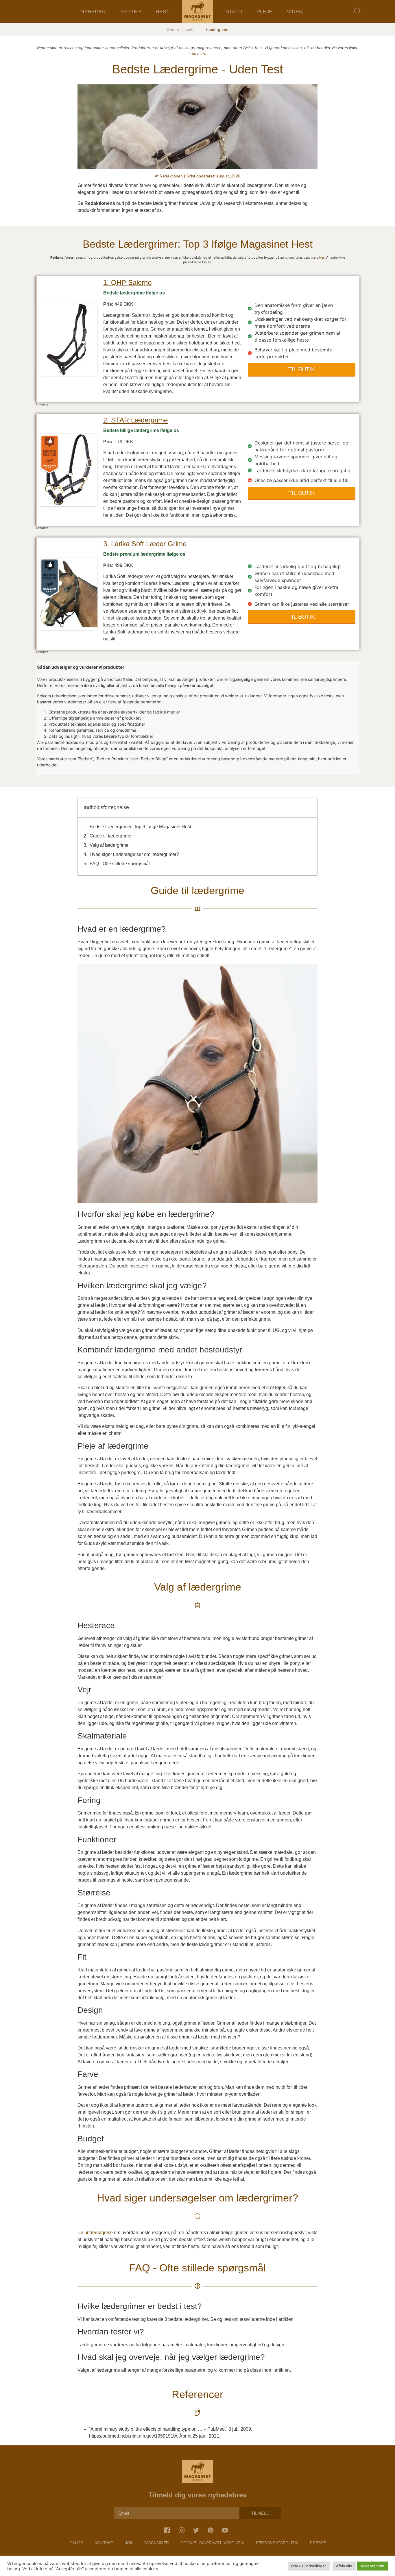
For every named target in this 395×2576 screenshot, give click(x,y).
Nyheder (93, 12)
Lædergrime (217, 29)
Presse (318, 2543)
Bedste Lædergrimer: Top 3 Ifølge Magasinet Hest (140, 827)
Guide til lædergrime (110, 836)
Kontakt (104, 2543)
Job (129, 2543)
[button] (358, 11)
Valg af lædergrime (109, 845)
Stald (234, 12)
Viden (295, 12)
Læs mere (197, 53)
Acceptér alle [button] (372, 2566)
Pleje (264, 12)
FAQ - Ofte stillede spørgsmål (120, 864)
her (322, 257)
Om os (76, 2543)
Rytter (131, 12)
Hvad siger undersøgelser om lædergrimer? (134, 854)
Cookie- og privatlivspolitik (212, 2543)
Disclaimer (157, 2543)
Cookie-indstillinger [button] (309, 2566)
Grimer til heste (181, 29)
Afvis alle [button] (344, 2566)
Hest (163, 12)
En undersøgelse (95, 2233)
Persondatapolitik (277, 2543)
